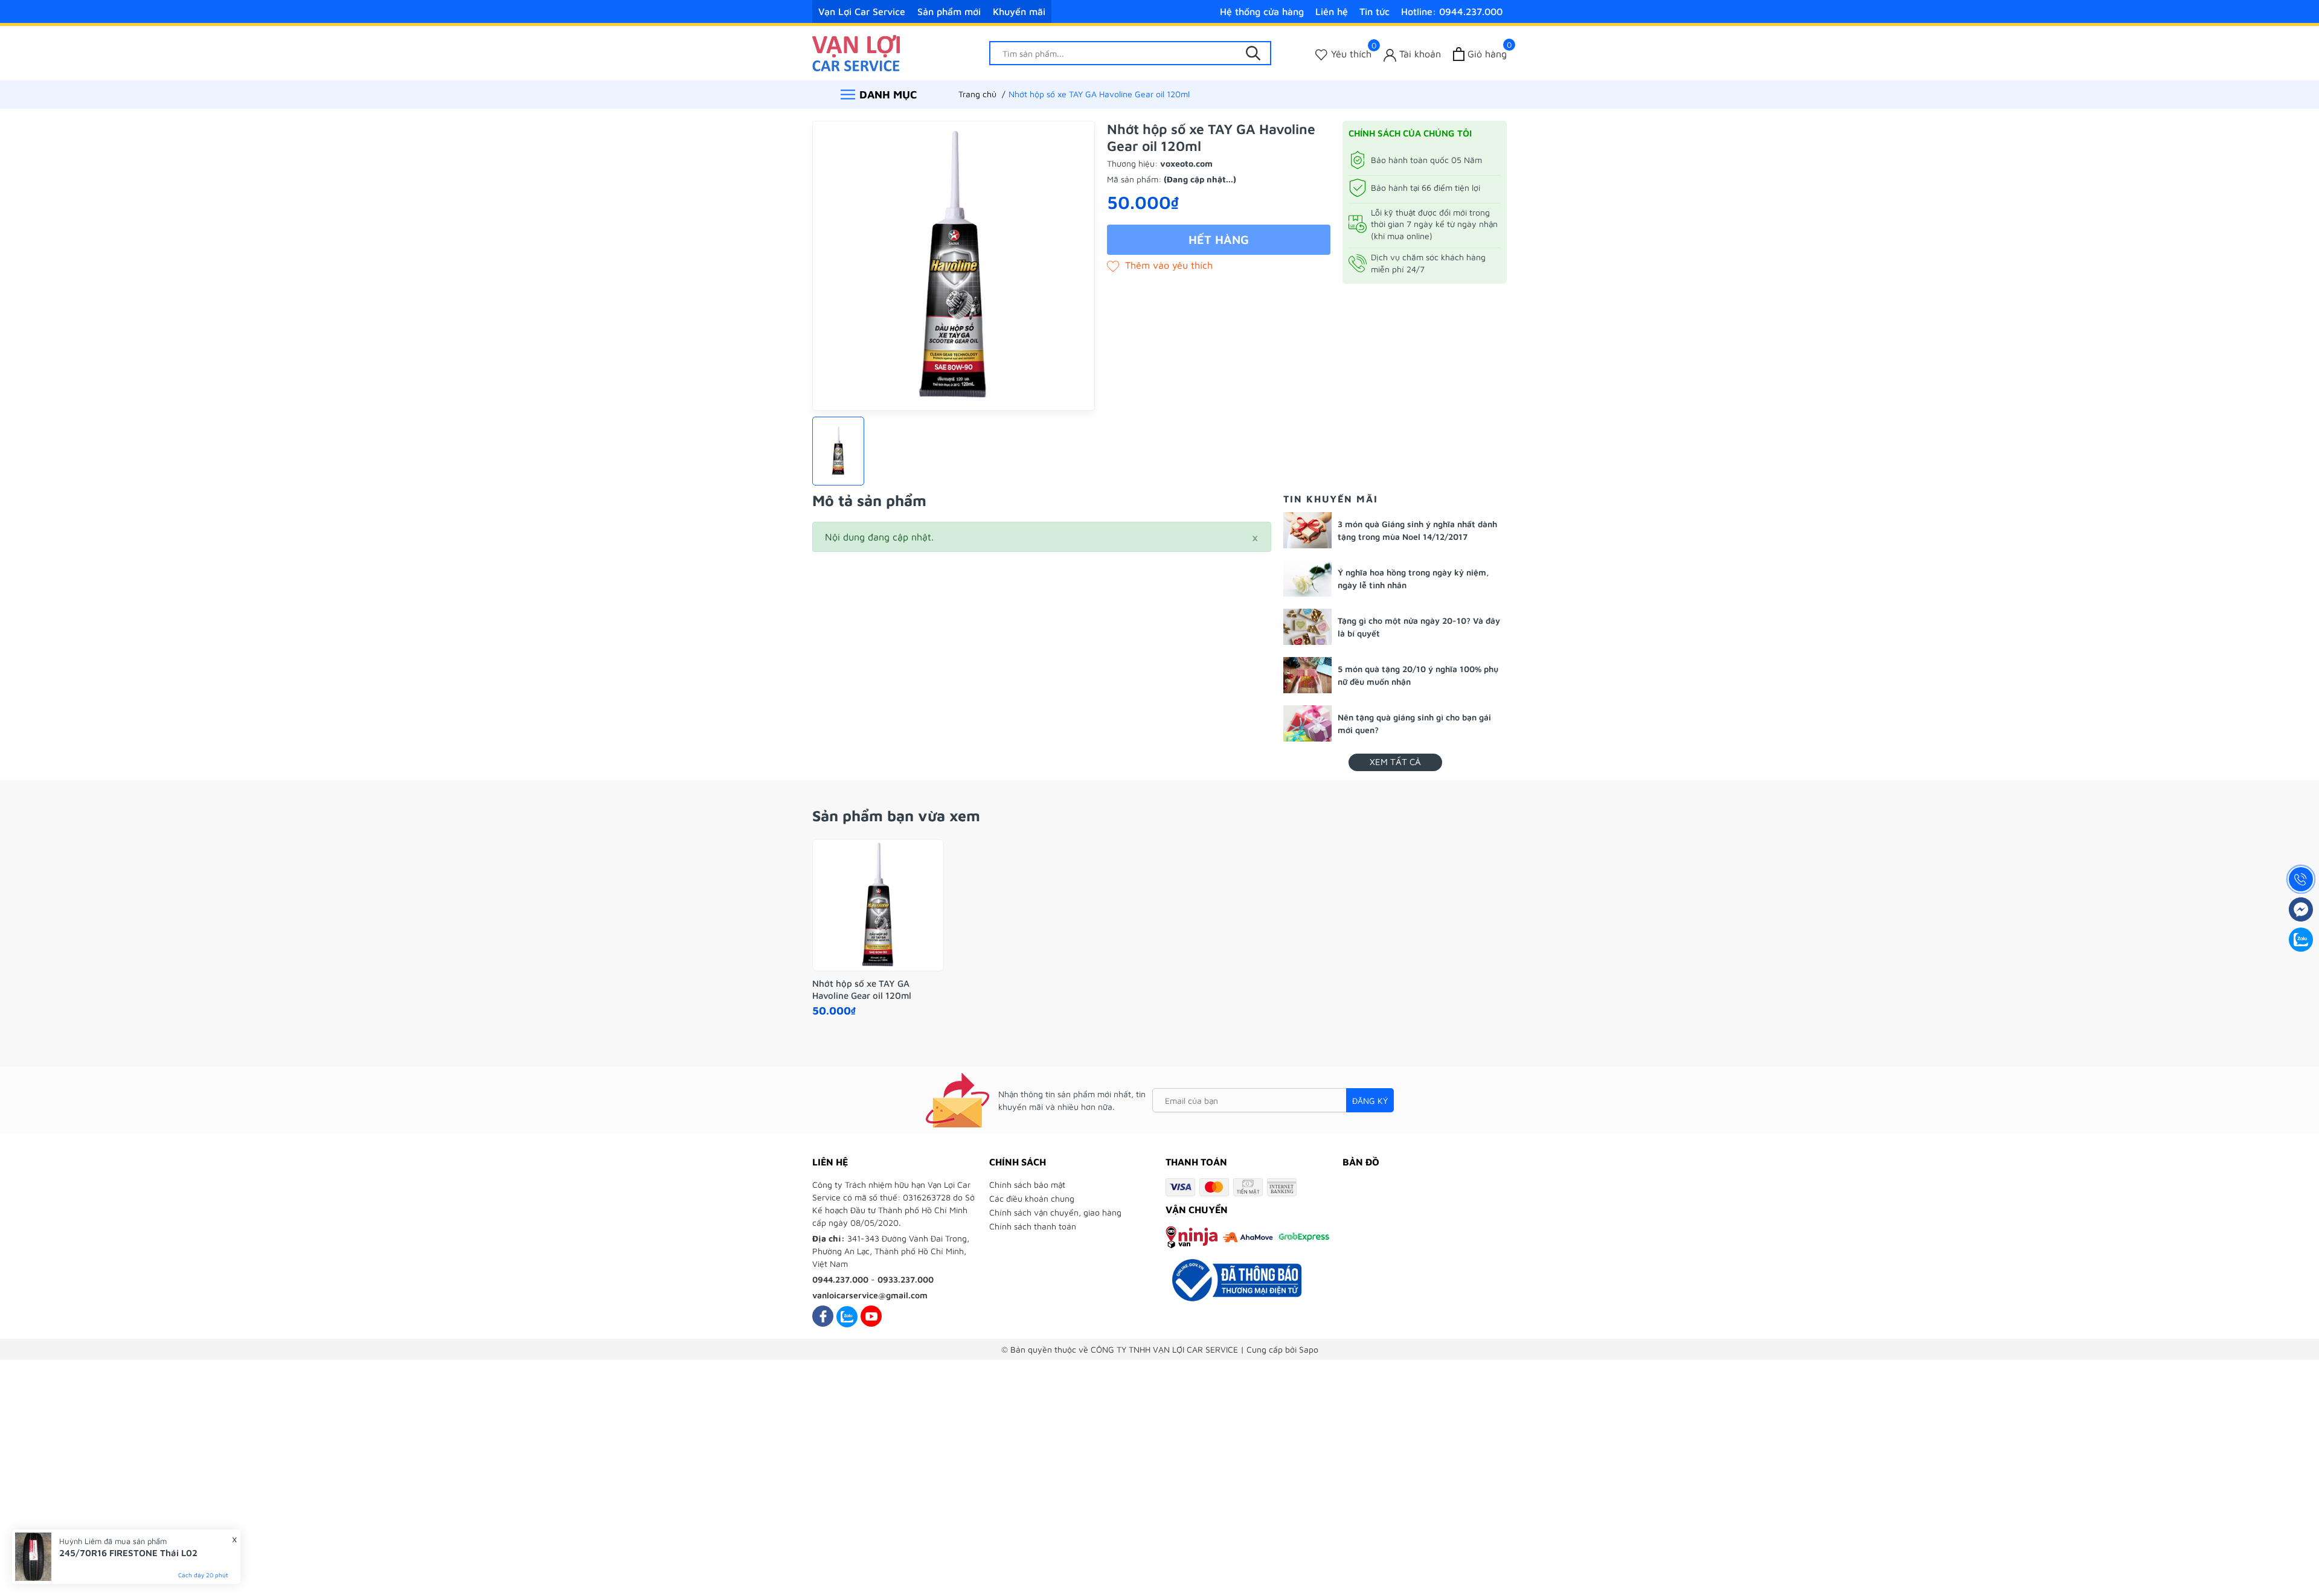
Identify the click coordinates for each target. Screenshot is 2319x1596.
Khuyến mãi (1019, 11)
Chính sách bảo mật (1027, 1184)
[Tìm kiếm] (1253, 53)
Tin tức (1374, 11)
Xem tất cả (1395, 762)
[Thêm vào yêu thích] (1160, 265)
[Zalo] (847, 1316)
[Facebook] (823, 1316)
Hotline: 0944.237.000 (1452, 11)
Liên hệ (1332, 11)
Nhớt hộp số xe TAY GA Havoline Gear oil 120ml (862, 989)
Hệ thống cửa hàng (1262, 11)
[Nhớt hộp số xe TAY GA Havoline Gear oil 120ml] (878, 905)
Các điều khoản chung (1032, 1198)
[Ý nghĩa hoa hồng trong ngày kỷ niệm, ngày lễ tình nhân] (1307, 578)
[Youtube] (871, 1316)
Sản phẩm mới (949, 11)
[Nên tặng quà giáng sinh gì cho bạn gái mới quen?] (1307, 723)
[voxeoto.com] (856, 52)
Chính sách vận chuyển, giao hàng (1055, 1212)
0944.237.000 (840, 1279)
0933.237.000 (906, 1279)
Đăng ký (1370, 1101)
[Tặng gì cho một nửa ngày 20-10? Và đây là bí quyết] (1307, 627)
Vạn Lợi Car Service (862, 11)
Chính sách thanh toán (1033, 1226)
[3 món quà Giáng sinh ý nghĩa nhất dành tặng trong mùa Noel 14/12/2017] (1307, 530)
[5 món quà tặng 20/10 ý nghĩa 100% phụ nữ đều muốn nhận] (1307, 675)
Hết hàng (1219, 239)
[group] (954, 266)
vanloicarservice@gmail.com (870, 1295)
